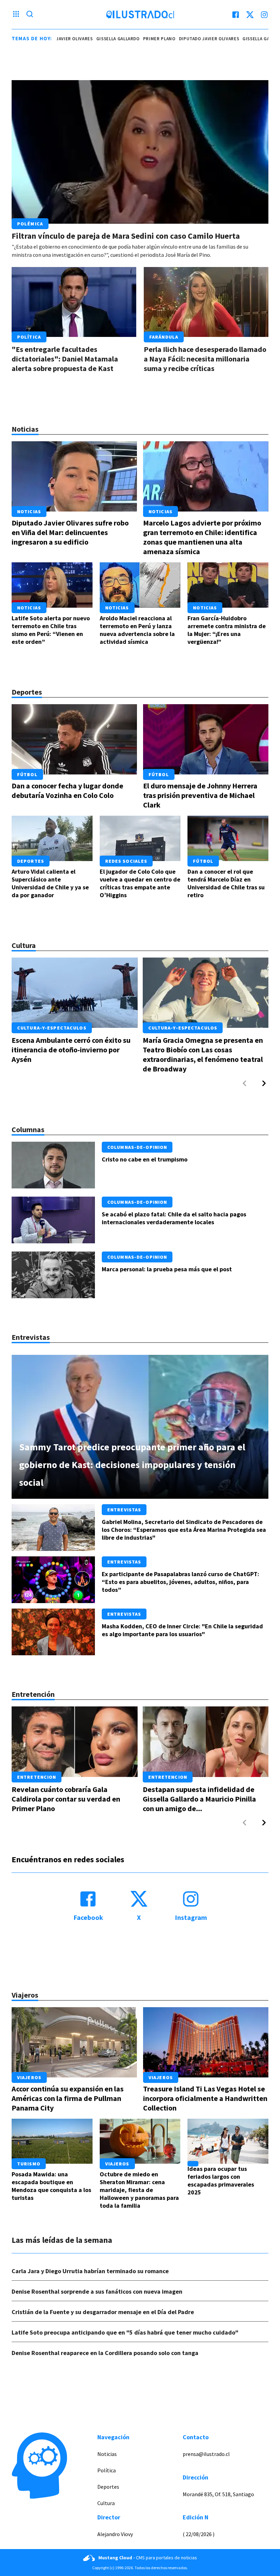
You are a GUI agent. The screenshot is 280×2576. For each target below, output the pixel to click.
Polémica (30, 224)
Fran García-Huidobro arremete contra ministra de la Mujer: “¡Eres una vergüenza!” (227, 630)
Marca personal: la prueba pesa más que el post (167, 1269)
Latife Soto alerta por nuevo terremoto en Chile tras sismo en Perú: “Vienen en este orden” (51, 630)
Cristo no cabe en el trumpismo (145, 1159)
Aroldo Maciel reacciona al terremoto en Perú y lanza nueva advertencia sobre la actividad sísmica (137, 630)
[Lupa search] (30, 15)
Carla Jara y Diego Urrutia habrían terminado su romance (90, 2271)
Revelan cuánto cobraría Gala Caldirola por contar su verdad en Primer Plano (66, 1799)
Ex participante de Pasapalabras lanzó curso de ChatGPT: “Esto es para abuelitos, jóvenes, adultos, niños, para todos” (180, 1582)
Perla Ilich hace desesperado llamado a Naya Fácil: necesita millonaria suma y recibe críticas (205, 359)
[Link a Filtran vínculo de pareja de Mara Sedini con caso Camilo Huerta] (140, 152)
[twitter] (250, 15)
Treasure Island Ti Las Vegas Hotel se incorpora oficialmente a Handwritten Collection (205, 2098)
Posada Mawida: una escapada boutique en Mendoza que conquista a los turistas (51, 2186)
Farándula (164, 337)
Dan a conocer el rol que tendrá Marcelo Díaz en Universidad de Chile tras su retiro (226, 883)
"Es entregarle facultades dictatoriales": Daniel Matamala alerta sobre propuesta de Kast (65, 359)
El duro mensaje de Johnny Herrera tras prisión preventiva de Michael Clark (200, 795)
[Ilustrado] (140, 15)
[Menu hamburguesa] (16, 15)
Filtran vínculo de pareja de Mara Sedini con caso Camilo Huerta (126, 236)
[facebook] (236, 15)
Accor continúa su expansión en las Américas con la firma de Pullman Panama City (68, 2098)
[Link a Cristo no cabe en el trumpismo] (53, 1165)
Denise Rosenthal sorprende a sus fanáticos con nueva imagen (97, 2291)
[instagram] (264, 15)
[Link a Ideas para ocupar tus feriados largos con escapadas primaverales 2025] (228, 2141)
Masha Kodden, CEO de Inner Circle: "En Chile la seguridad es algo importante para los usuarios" (182, 1630)
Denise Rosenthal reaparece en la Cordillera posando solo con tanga (105, 2353)
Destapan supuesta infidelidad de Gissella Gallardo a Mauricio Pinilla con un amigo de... (199, 1799)
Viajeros (29, 2077)
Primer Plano (127, 39)
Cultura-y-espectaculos (52, 1028)
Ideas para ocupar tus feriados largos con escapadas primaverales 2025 (221, 2180)
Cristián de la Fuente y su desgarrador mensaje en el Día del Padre (103, 2312)
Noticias (29, 512)
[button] (264, 1083)
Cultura (106, 2503)
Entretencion (37, 1777)
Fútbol (27, 774)
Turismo (29, 2164)
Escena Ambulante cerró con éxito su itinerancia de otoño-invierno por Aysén (71, 1050)
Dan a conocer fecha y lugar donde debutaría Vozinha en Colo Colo (67, 790)
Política (29, 337)
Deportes (31, 861)
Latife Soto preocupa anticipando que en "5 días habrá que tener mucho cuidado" (125, 2332)
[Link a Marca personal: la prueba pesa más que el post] (53, 1275)
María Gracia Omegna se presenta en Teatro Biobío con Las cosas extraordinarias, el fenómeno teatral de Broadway (203, 1054)
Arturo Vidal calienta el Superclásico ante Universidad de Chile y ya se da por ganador (50, 883)
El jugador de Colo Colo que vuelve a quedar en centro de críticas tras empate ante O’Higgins (140, 883)
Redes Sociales (126, 861)
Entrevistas (124, 1510)
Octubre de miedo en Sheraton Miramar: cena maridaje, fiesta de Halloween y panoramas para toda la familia (139, 2190)
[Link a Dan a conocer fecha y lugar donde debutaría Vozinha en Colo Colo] (74, 739)
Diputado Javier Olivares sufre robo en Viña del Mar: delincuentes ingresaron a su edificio (70, 532)
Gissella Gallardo (86, 39)
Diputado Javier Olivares (177, 39)
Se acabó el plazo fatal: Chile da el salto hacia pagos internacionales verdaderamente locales (174, 1218)
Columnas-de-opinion (137, 1147)
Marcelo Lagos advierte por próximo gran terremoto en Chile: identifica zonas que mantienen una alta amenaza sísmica (202, 537)
